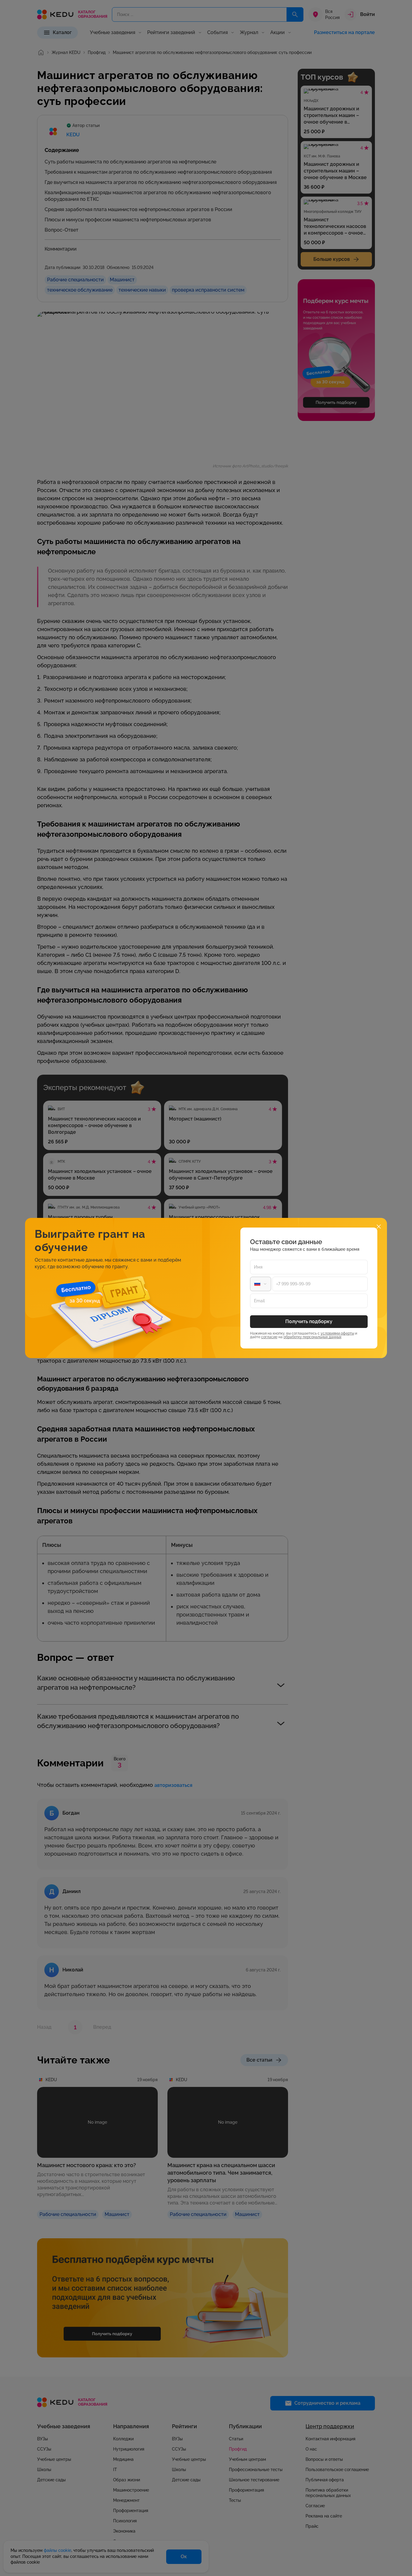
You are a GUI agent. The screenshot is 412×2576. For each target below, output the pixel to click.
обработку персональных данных (312, 1337)
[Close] (379, 1226)
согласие (269, 1337)
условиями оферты (337, 1333)
